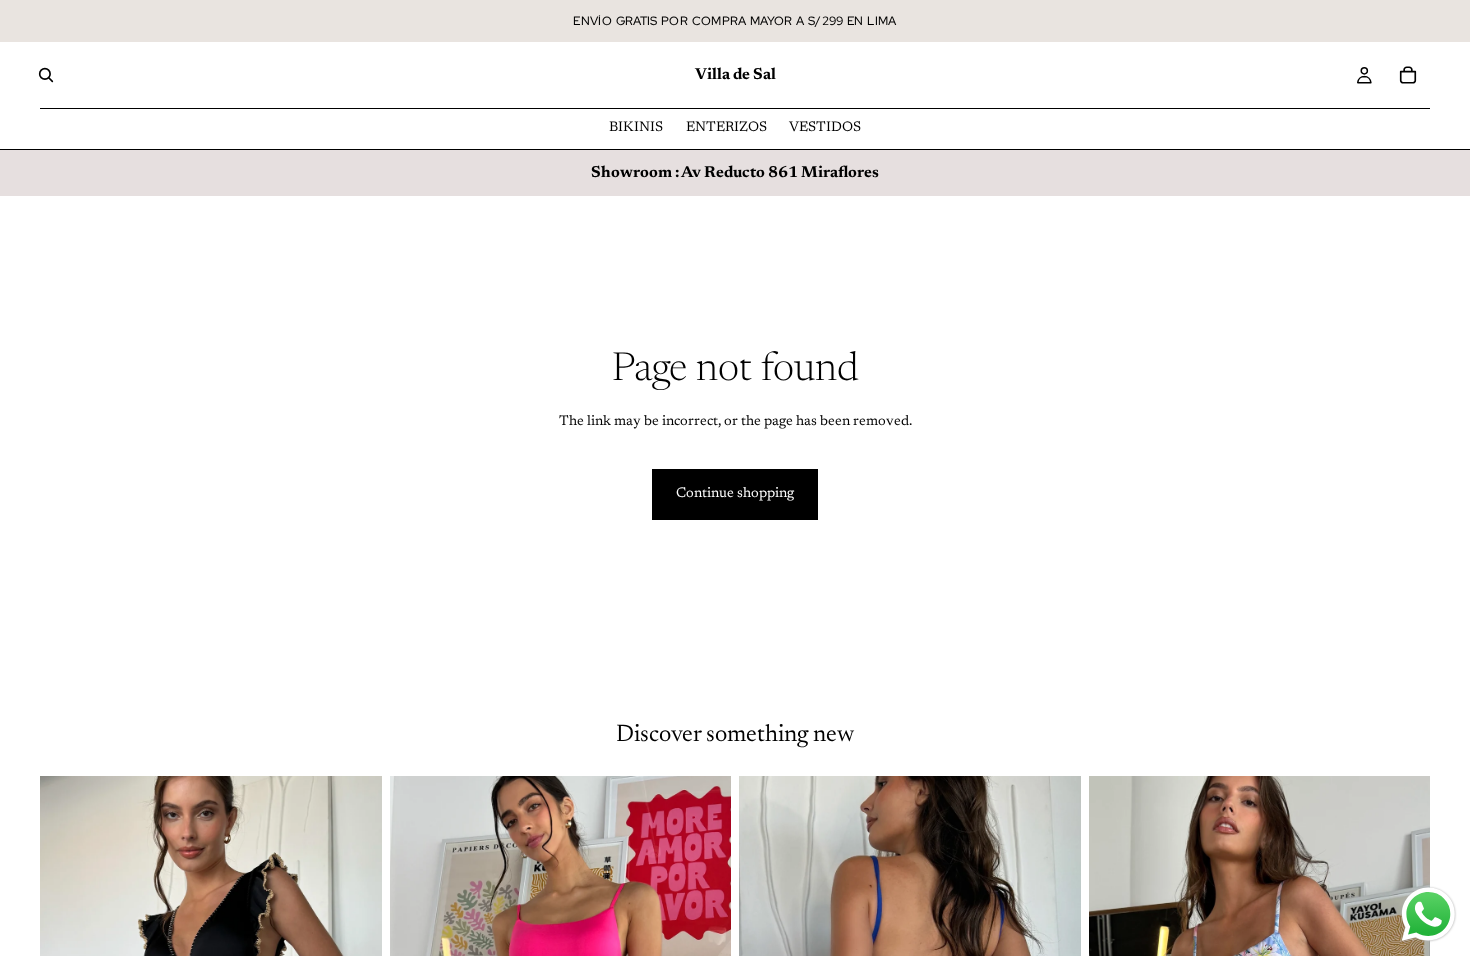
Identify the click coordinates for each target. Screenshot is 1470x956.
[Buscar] (46, 75)
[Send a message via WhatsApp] (1428, 914)
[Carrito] (1408, 75)
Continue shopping (735, 494)
